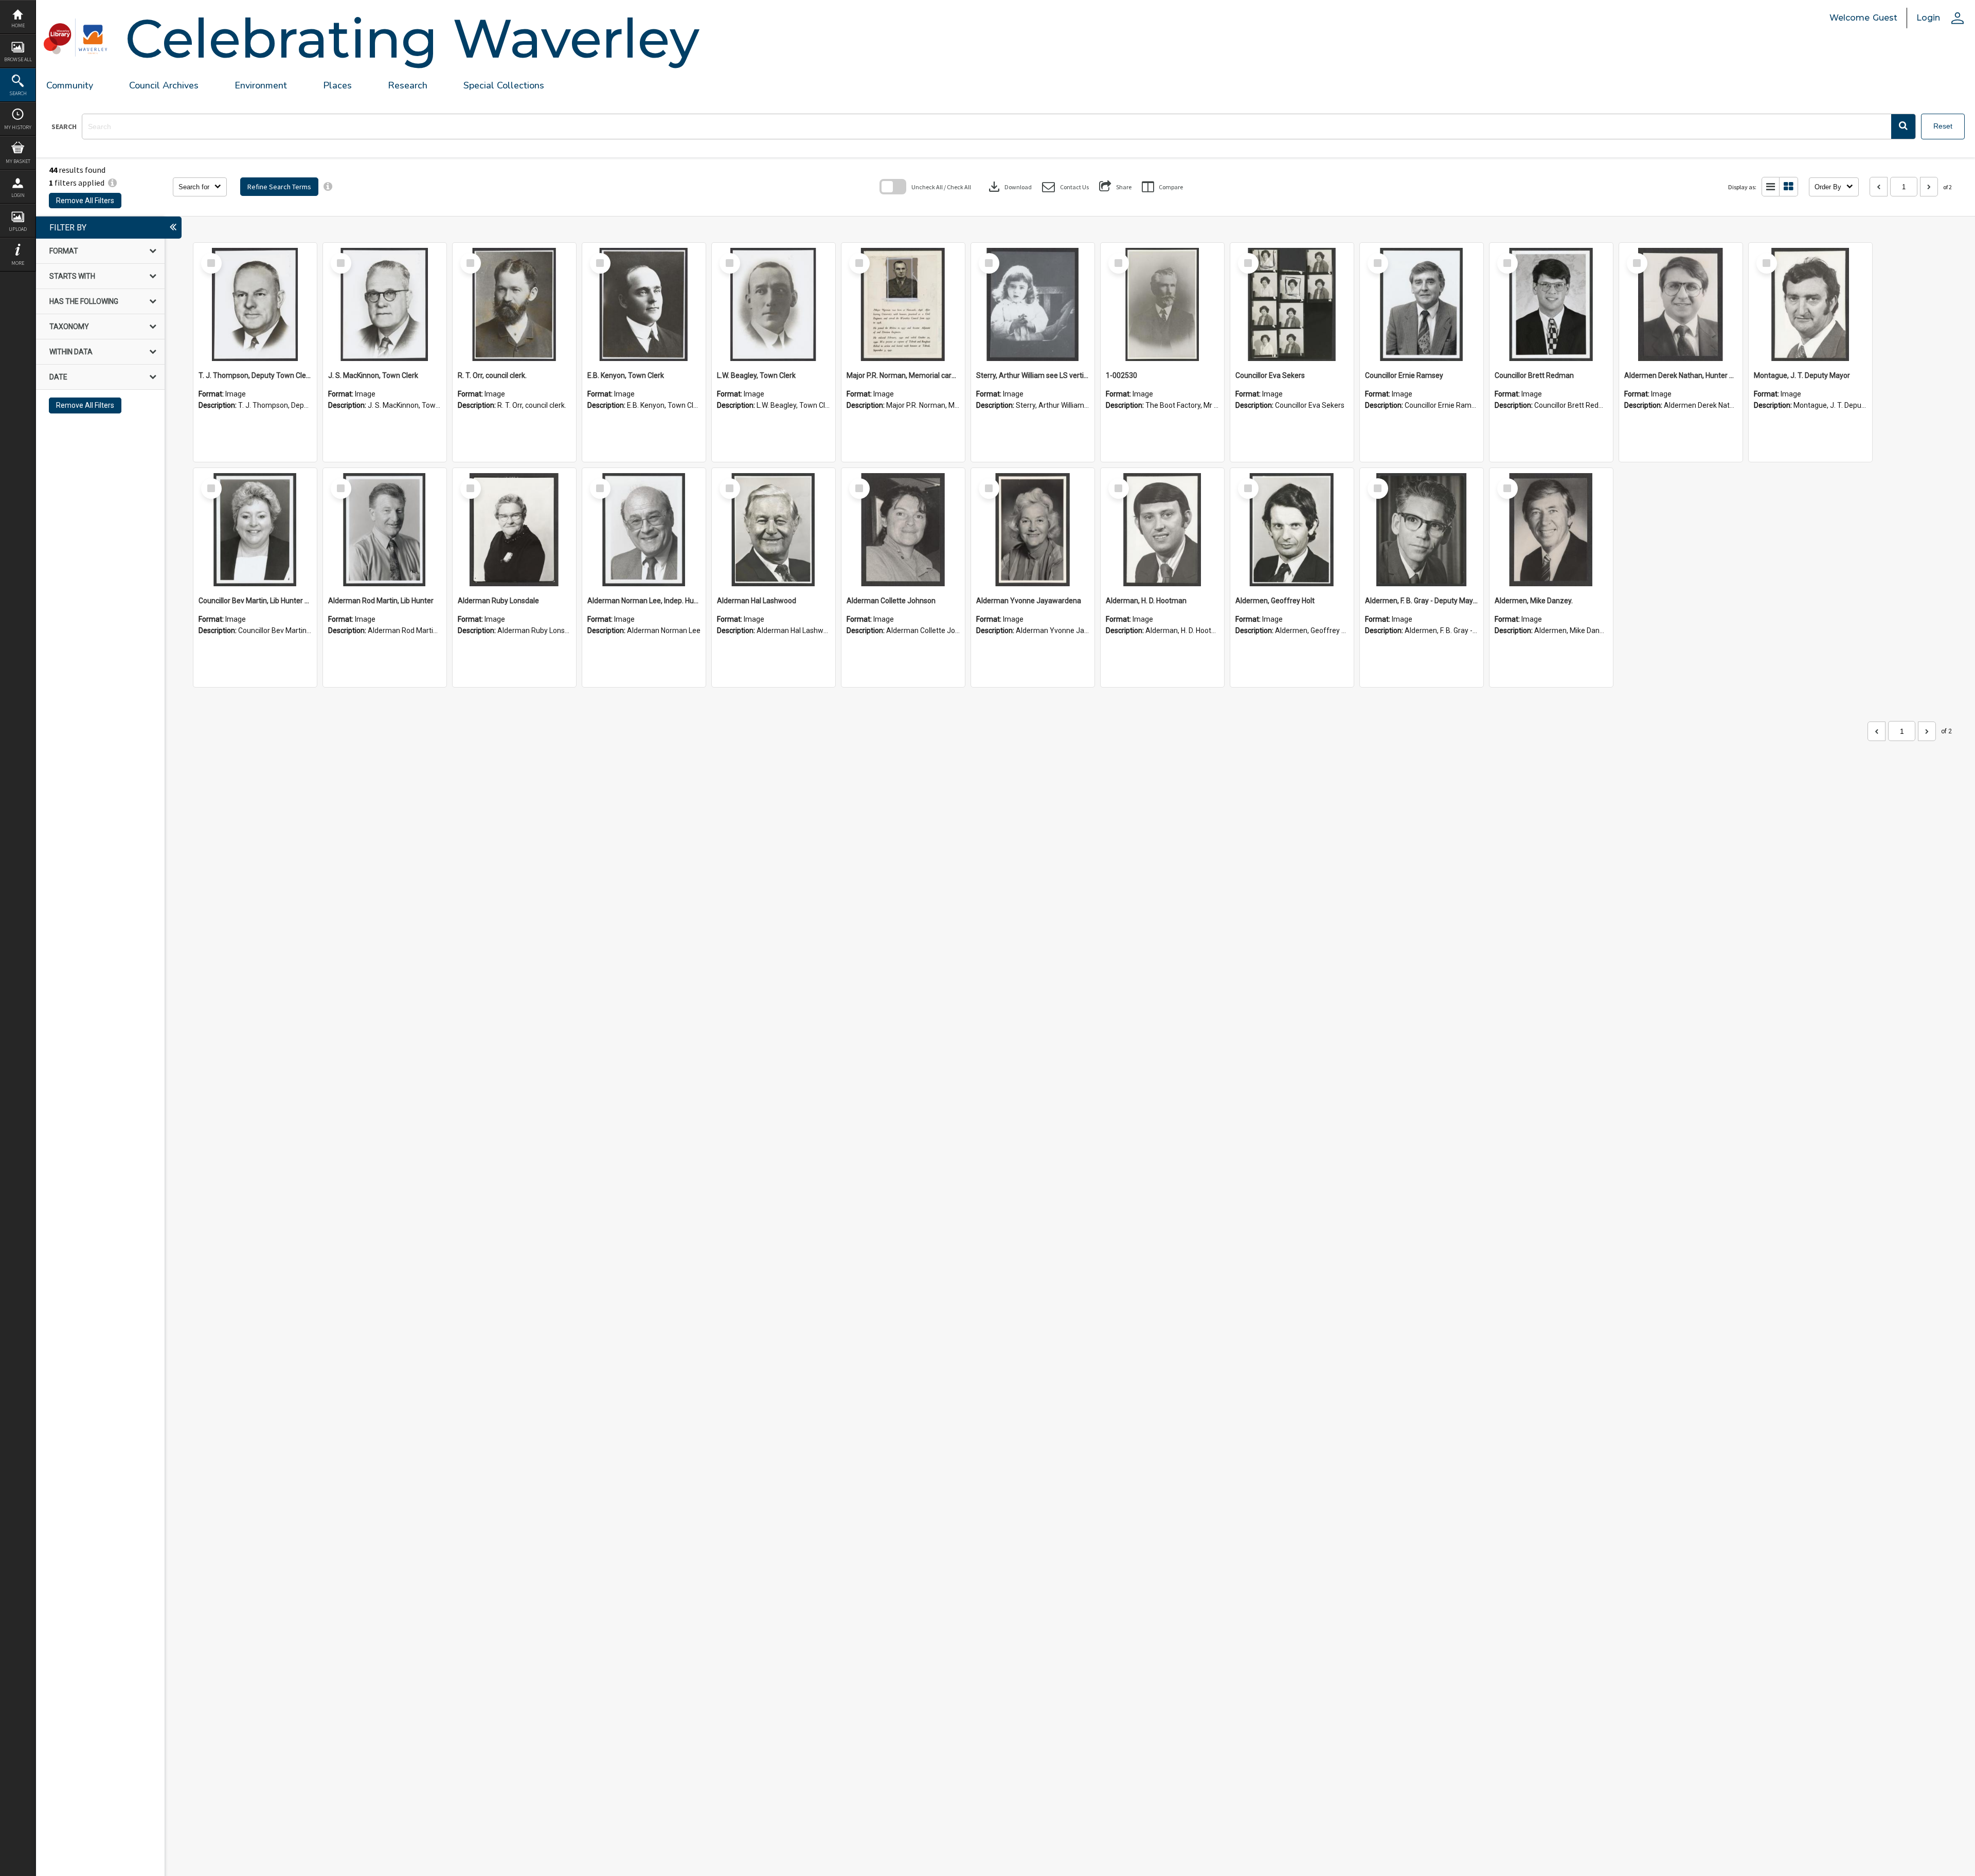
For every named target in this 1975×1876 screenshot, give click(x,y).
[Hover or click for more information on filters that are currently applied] (112, 183)
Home (18, 25)
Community (70, 85)
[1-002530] (1162, 304)
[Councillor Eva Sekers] (1292, 304)
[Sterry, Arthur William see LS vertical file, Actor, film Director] (1033, 304)
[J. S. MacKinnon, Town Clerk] (385, 304)
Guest (1885, 18)
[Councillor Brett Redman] (1551, 304)
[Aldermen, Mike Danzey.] (1551, 530)
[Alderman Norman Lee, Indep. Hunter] (644, 530)
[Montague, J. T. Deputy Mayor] (1810, 304)
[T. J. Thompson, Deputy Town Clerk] (255, 304)
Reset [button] (1943, 126)
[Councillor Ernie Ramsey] (1422, 304)
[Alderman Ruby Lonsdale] (514, 530)
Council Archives (164, 85)
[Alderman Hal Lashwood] (774, 530)
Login (18, 195)
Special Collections (504, 85)
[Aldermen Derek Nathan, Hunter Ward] (1681, 304)
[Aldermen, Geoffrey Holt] (1292, 530)
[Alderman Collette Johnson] (903, 530)
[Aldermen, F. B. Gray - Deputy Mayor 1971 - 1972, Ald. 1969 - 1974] (1422, 530)
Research (408, 85)
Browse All (18, 59)
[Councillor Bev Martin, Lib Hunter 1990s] (255, 530)
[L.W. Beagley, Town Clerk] (774, 304)
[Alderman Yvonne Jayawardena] (1033, 530)
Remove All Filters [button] (85, 201)
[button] (1903, 127)
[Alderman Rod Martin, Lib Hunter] (385, 530)
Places (337, 85)
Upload (18, 229)
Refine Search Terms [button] (279, 187)
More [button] (18, 263)
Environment (261, 85)
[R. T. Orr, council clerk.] (514, 304)
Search (18, 93)
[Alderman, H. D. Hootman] (1162, 530)
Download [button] (1009, 187)
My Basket (18, 161)
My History (18, 127)
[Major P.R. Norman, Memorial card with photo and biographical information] (903, 304)
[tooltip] (328, 187)
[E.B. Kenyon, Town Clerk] (644, 304)
